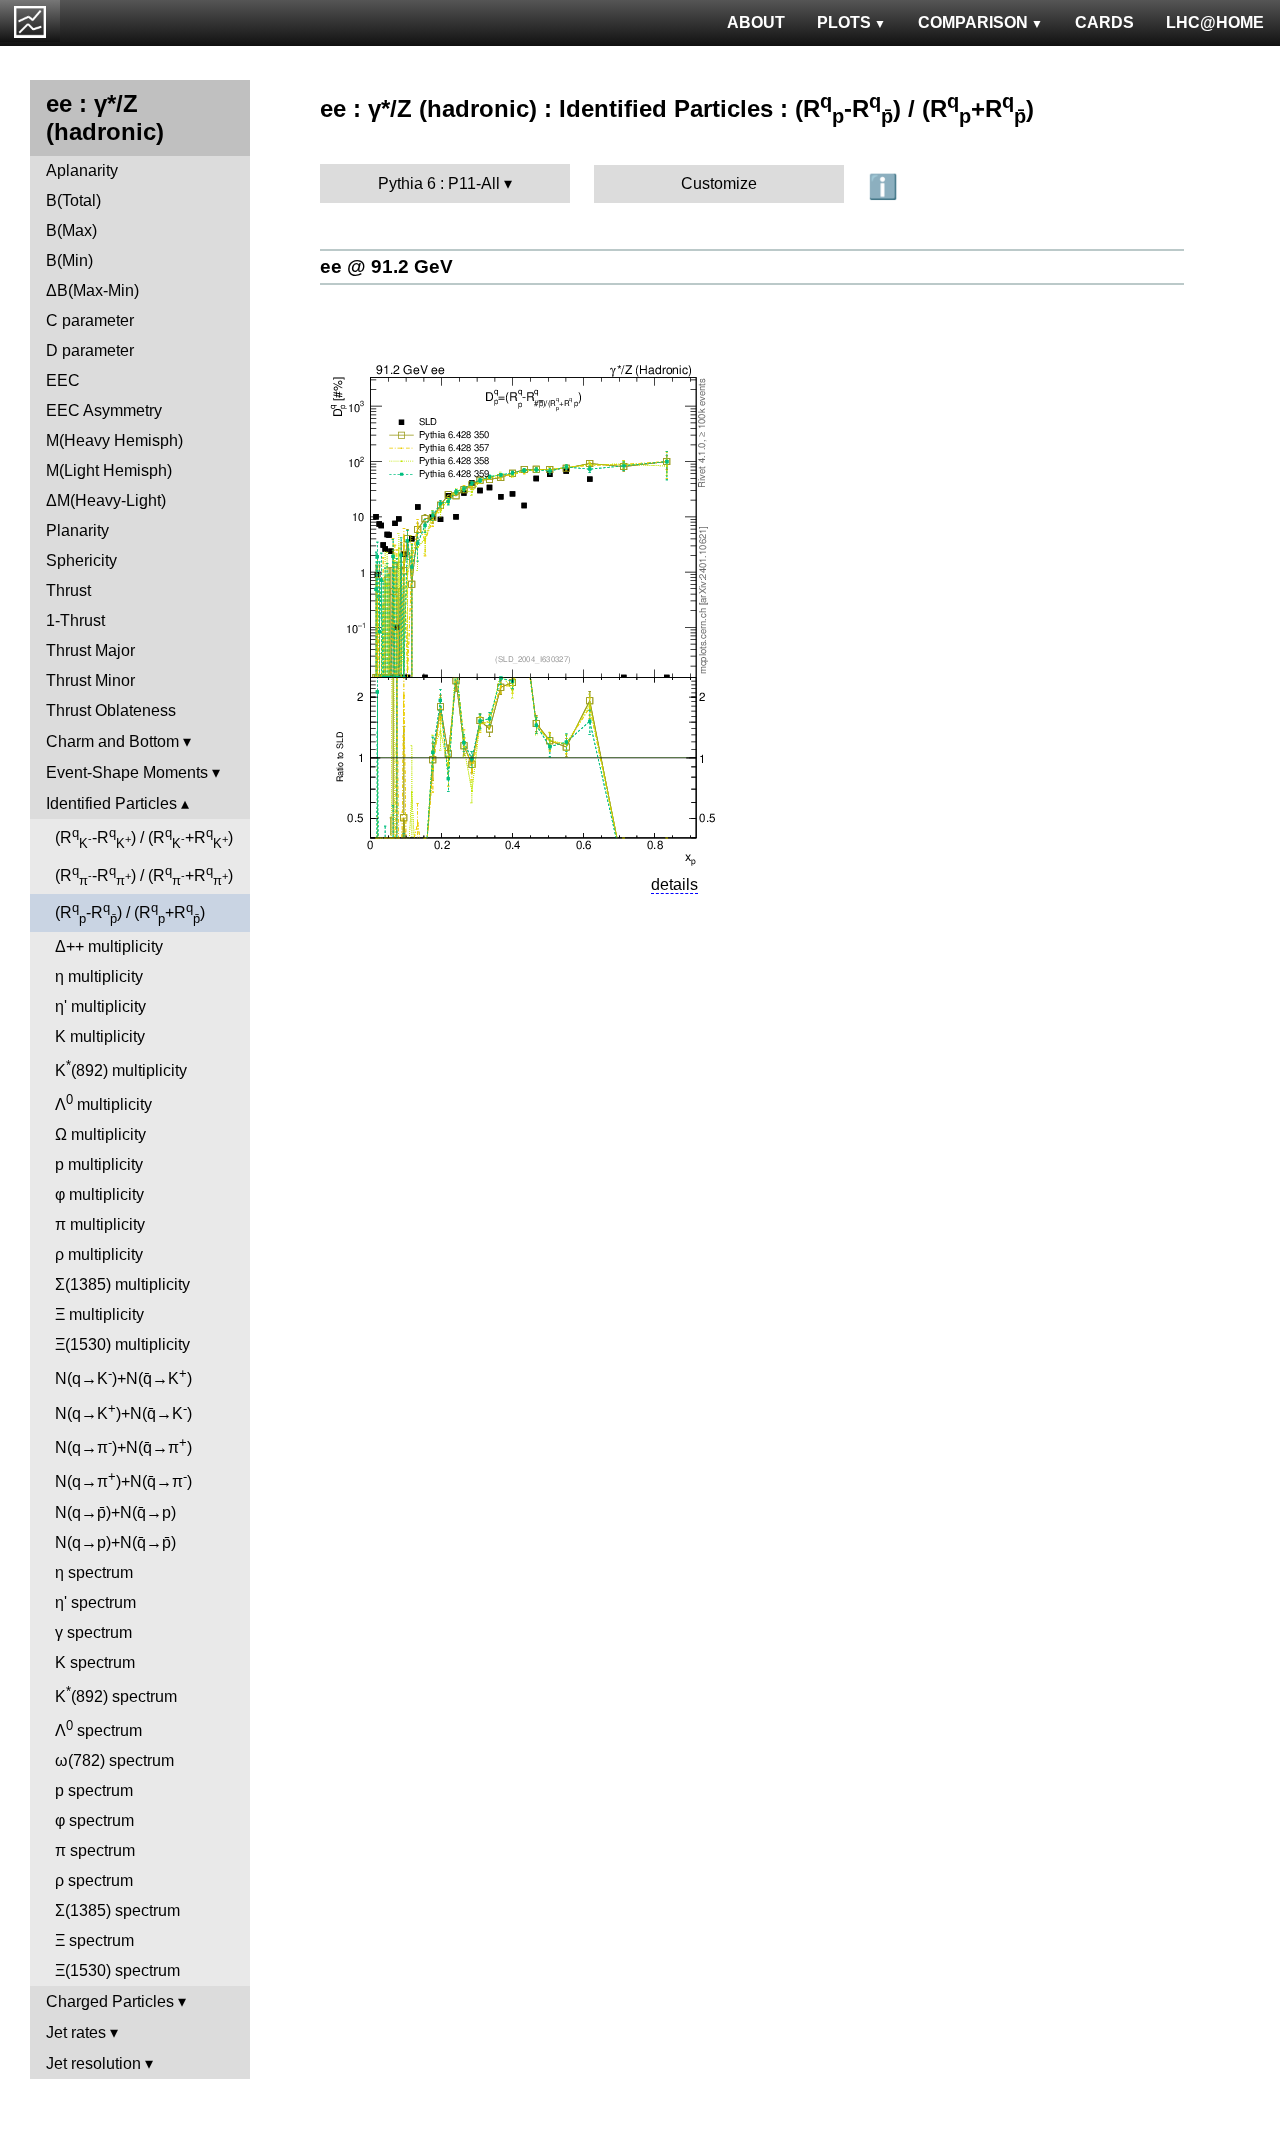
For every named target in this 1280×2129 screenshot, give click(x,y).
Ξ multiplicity (99, 1314)
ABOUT (756, 22)
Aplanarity (82, 170)
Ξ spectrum (94, 1940)
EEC (63, 380)
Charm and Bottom (112, 741)
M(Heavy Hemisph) (114, 440)
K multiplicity (100, 1036)
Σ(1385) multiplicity (122, 1284)
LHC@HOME (1215, 22)
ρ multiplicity (99, 1254)
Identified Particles (111, 803)
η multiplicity (99, 976)
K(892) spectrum (116, 1694)
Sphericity (81, 560)
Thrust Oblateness (111, 710)
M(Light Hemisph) (109, 470)
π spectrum (95, 1850)
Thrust (68, 590)
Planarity (77, 530)
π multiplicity (100, 1224)
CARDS (1104, 22)
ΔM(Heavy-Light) (106, 500)
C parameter (90, 320)
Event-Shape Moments (127, 772)
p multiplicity (99, 1164)
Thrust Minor (90, 680)
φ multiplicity (99, 1194)
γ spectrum (93, 1632)
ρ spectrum (94, 1880)
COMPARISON (973, 22)
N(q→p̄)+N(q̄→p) (115, 1512)
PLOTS (844, 22)
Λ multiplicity (103, 1102)
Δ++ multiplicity (109, 946)
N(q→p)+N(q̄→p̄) (115, 1542)
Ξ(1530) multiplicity (122, 1344)
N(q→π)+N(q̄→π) (123, 1445)
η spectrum (94, 1572)
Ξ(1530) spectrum (117, 1970)
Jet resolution (93, 2063)
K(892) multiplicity (121, 1068)
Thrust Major (90, 650)
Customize (719, 183)
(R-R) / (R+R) (144, 838)
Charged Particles (110, 2001)
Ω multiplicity (100, 1134)
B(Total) (73, 200)
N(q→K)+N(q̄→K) (123, 1376)
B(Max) (71, 230)
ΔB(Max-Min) (92, 290)
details (674, 884)
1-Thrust (75, 620)
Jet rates (76, 2032)
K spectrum (95, 1662)
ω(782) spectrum (114, 1760)
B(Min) (69, 260)
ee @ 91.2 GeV (386, 266)
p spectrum (94, 1790)
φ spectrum (94, 1820)
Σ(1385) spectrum (117, 1910)
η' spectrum (95, 1602)
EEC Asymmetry (104, 410)
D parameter (90, 350)
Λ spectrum (98, 1728)
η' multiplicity (100, 1006)
